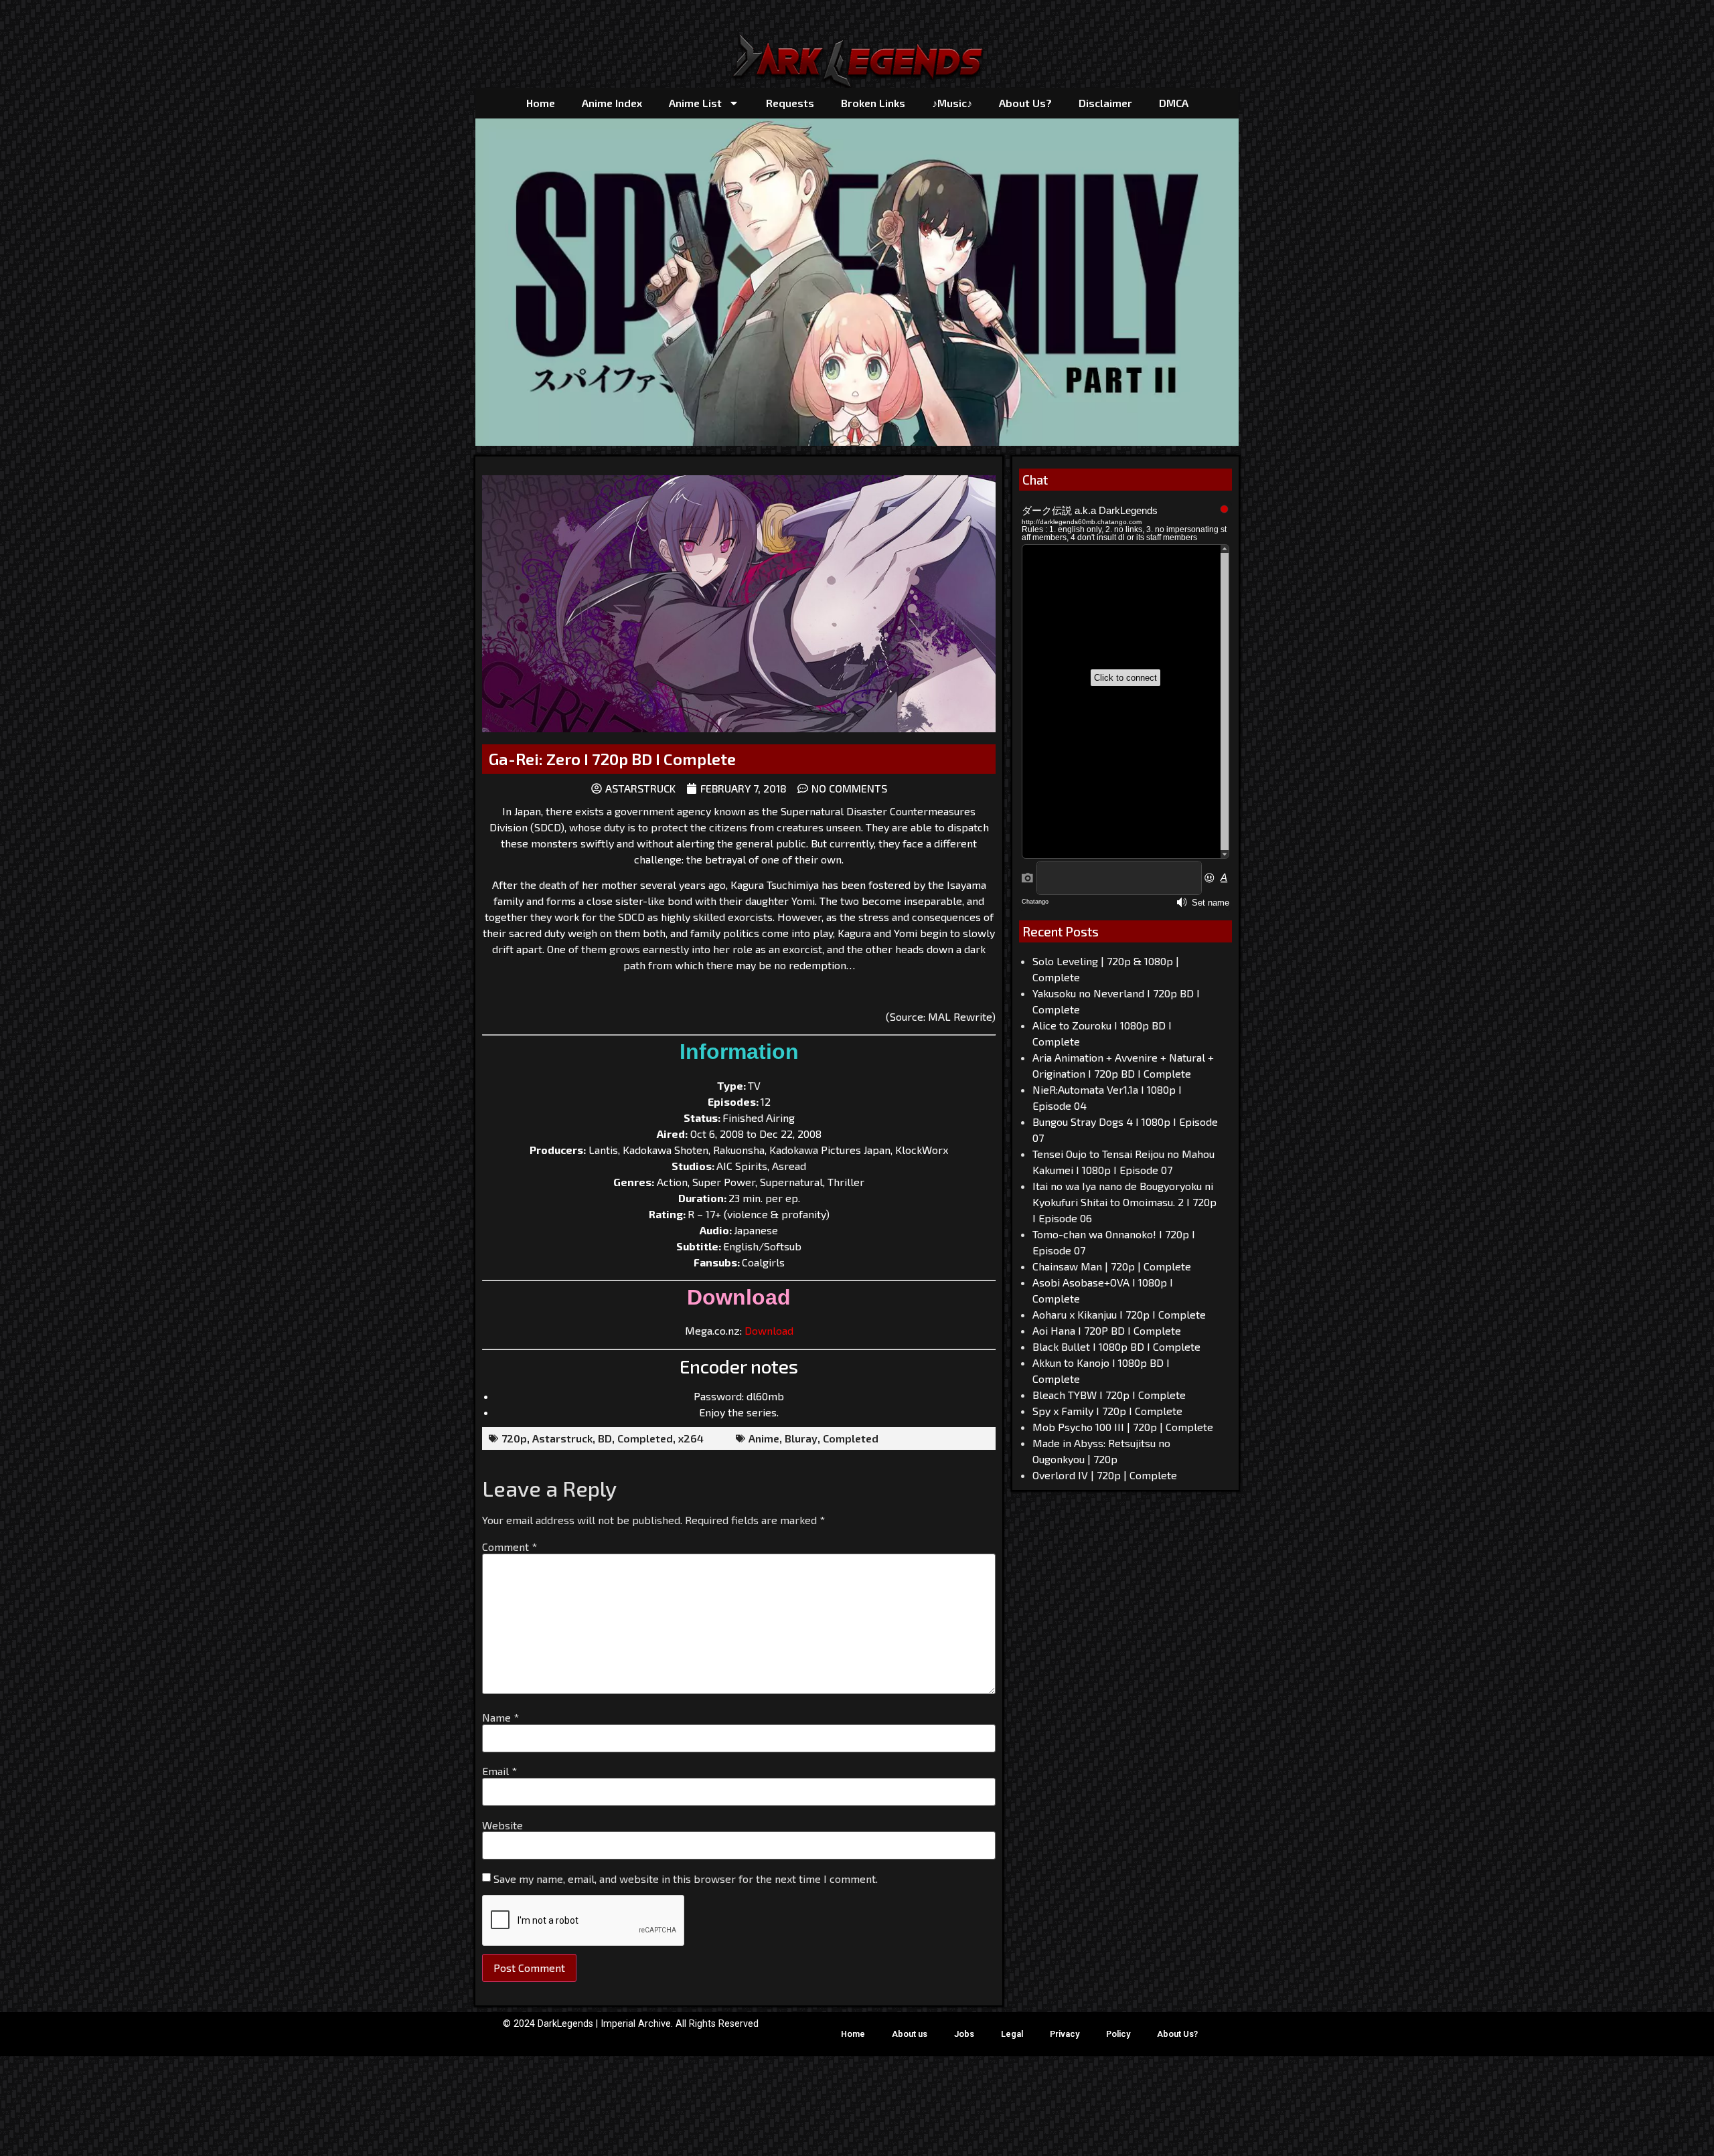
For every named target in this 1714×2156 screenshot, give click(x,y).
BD (605, 1438)
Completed (645, 1438)
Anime (764, 1438)
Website (502, 1825)
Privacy (1065, 2034)
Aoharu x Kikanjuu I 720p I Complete (1119, 1314)
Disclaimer (1105, 103)
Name (500, 1718)
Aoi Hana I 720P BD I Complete (1107, 1330)
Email (499, 1771)
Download (769, 1330)
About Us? (1025, 103)
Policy (1118, 2034)
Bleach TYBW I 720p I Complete (1109, 1395)
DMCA (1174, 103)
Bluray (801, 1438)
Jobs (964, 2034)
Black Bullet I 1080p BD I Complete (1116, 1346)
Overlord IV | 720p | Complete (1105, 1475)
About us (910, 2034)
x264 (691, 1438)
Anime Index (612, 103)
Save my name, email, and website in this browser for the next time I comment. (686, 1879)
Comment (510, 1547)
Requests (790, 103)
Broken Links (873, 103)
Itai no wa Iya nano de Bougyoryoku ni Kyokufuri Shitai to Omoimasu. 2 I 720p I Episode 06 (1124, 1202)
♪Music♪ (952, 103)
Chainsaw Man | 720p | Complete (1112, 1266)
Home (541, 103)
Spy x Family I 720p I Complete (1107, 1411)
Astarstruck (562, 1438)
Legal (1012, 2034)
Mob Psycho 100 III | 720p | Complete (1123, 1427)
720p (514, 1438)
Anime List (695, 103)
